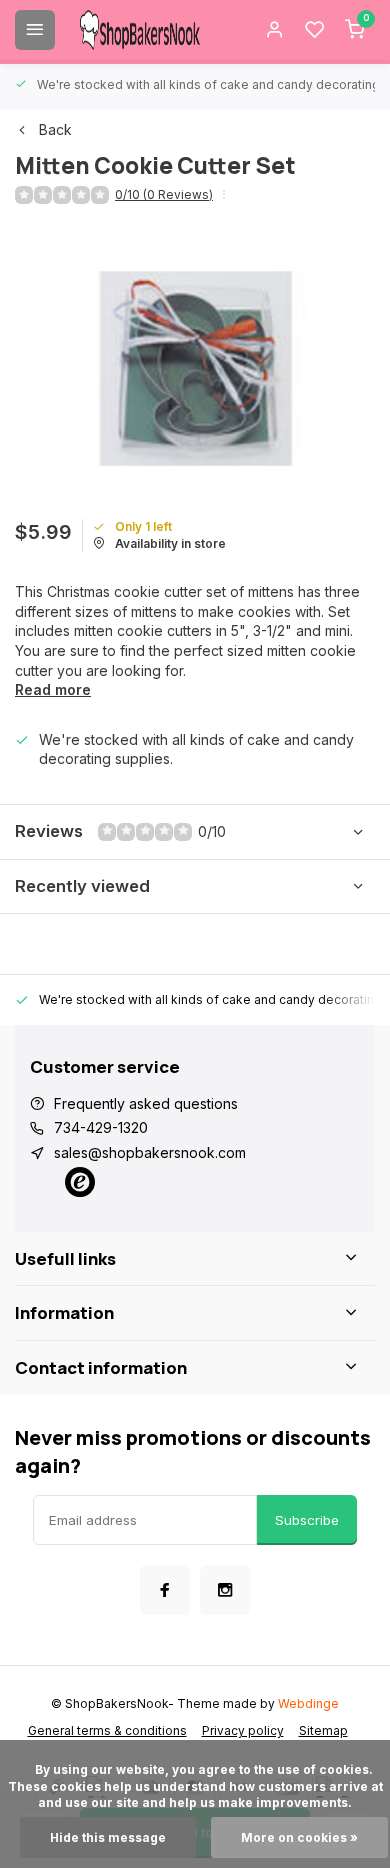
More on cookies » (299, 1837)
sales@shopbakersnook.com (150, 1152)
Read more (53, 689)
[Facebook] (165, 1590)
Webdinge (308, 1703)
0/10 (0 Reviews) (164, 194)
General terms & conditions (107, 1730)
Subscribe (307, 1520)
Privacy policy (243, 1730)
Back (55, 129)
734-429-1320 (101, 1127)
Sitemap (323, 1730)
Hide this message (108, 1837)
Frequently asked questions (146, 1103)
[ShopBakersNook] (140, 30)
